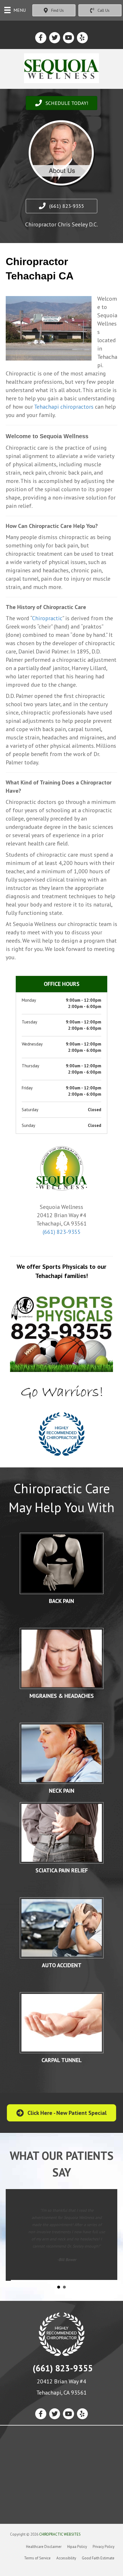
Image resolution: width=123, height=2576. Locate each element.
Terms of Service (37, 2557)
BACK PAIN (61, 1601)
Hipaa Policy (77, 2546)
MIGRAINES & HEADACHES (62, 1696)
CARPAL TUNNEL (62, 2060)
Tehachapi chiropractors (64, 407)
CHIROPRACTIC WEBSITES (60, 2533)
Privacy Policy (104, 2546)
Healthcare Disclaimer (44, 2546)
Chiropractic (47, 618)
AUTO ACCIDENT (62, 1965)
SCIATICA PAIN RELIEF (62, 1870)
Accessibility (66, 2557)
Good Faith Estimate (98, 2557)
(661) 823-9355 (62, 1232)
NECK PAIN (62, 1791)
